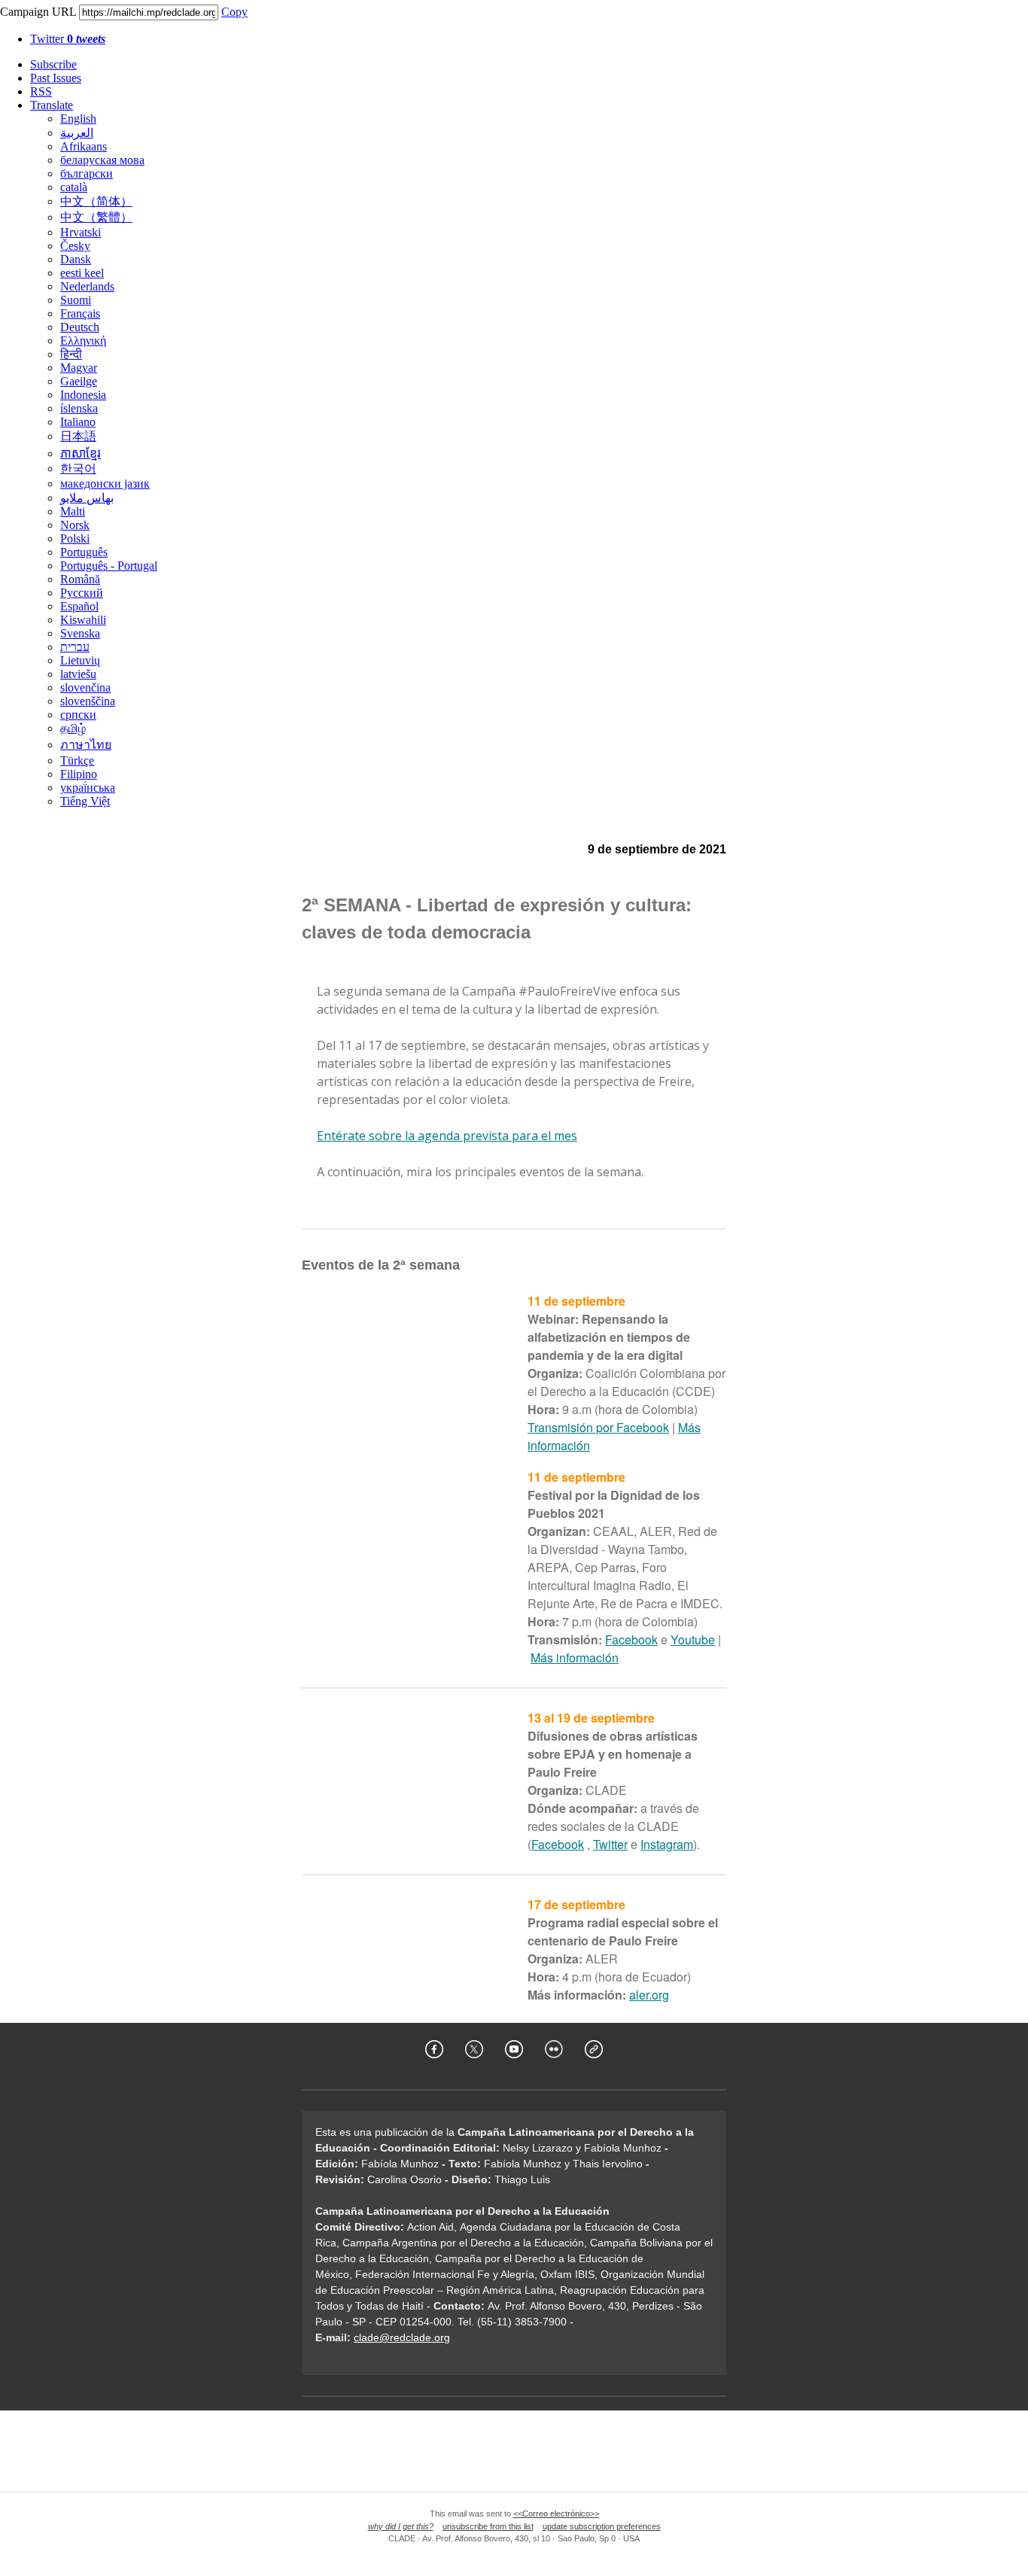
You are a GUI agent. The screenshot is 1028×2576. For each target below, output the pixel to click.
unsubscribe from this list (488, 2526)
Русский (82, 593)
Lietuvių (80, 660)
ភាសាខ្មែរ (81, 453)
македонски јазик (105, 484)
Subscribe (53, 64)
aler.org (649, 1995)
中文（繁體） (96, 217)
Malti (73, 511)
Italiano (78, 422)
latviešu (78, 674)
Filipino (79, 774)
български (87, 173)
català (74, 187)
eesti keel (82, 273)
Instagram (667, 1844)
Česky (75, 246)
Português (84, 552)
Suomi (76, 300)
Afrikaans (84, 146)
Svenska (80, 633)
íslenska (79, 408)
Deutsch (80, 327)
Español (79, 606)
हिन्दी (71, 354)
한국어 (78, 468)
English (78, 119)
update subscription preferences (602, 2526)
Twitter (68, 39)
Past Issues (56, 78)
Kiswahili (83, 620)
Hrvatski (81, 232)
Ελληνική (83, 341)
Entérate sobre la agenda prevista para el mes (447, 1136)
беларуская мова (102, 160)
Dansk (76, 259)
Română (80, 579)
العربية (77, 133)
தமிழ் (73, 728)
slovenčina (85, 687)
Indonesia (83, 395)
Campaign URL (38, 12)
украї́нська (88, 788)
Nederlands (87, 286)
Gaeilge (79, 381)
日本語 (78, 436)
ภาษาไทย (86, 745)
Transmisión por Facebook (598, 1427)
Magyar (79, 368)
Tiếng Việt (85, 801)
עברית (75, 647)
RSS (41, 91)
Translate (52, 105)
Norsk (75, 525)
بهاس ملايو (87, 498)
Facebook (631, 1639)
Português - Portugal (109, 566)
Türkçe (77, 760)
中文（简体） (96, 201)
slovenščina (88, 701)
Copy (234, 12)
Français (80, 313)
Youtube (693, 1639)
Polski (75, 538)
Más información (575, 1658)
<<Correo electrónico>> (556, 2514)
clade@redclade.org (402, 2337)
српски (78, 715)
